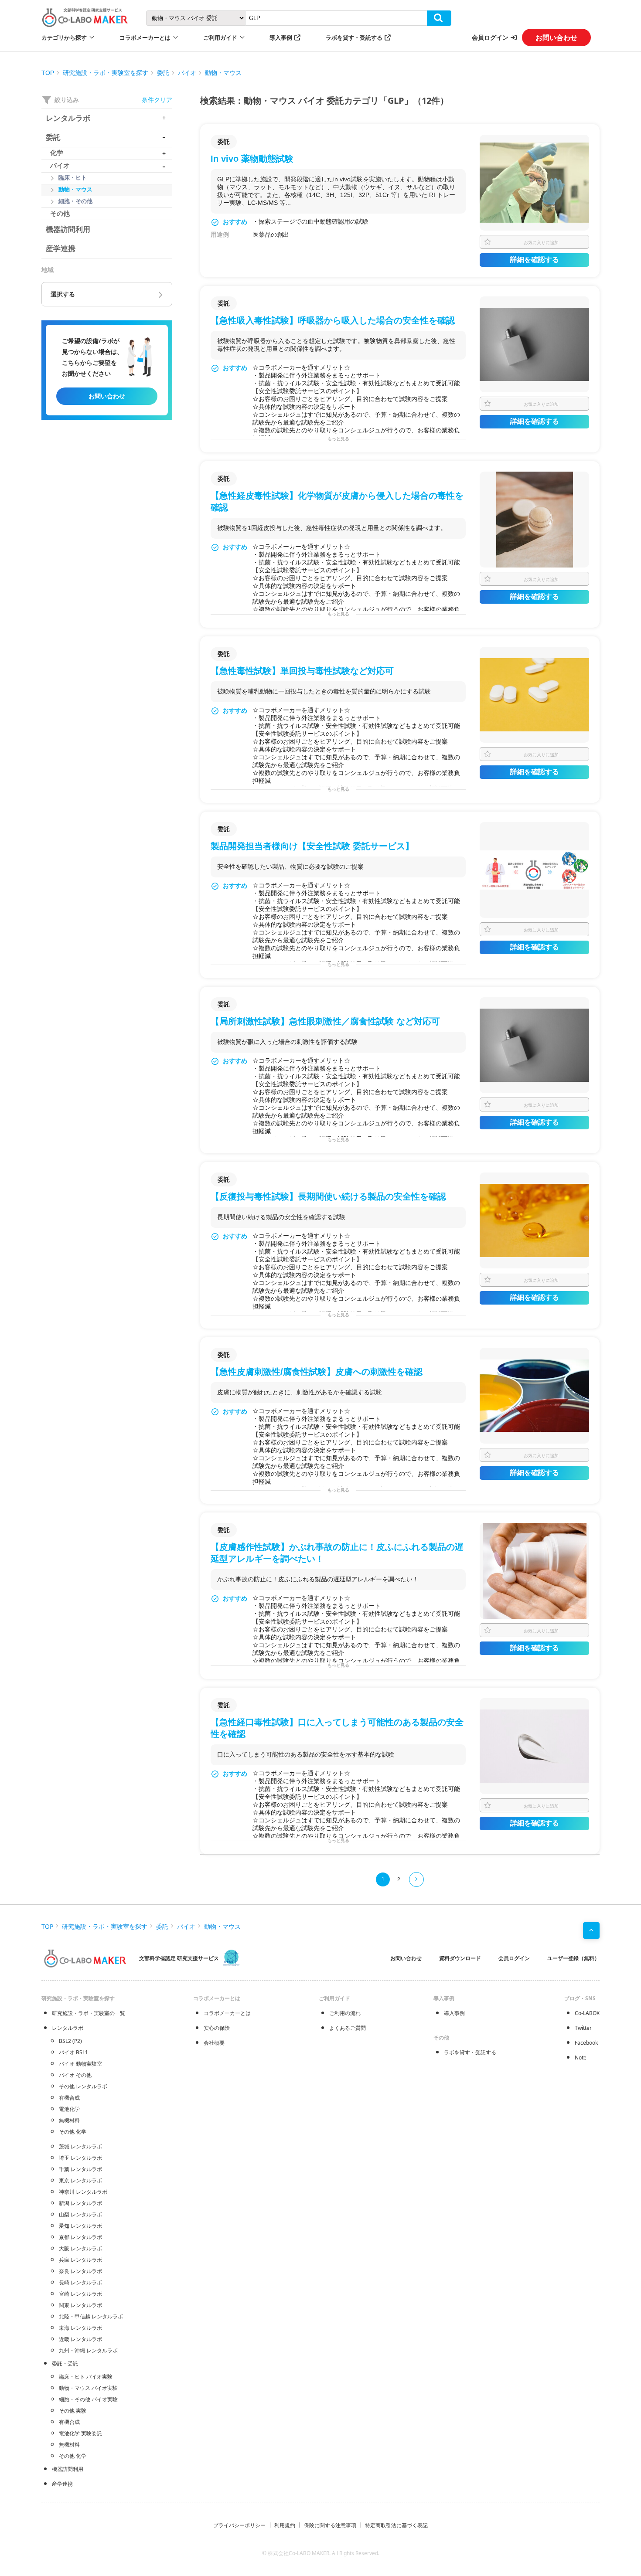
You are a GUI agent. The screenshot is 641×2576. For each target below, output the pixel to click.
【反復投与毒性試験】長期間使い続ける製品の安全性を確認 (328, 1196)
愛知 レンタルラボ (80, 2226)
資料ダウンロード (460, 1958)
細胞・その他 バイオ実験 (88, 2399)
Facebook (586, 2043)
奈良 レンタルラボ (80, 2271)
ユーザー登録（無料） (573, 1958)
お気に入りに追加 (541, 242)
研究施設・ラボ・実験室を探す (106, 73)
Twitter (583, 2028)
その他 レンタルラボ (83, 2086)
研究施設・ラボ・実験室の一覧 (89, 2013)
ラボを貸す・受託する (354, 37)
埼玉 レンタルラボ (80, 2158)
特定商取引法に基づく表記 (396, 2525)
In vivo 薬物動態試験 (252, 159)
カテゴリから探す (64, 37)
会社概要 (214, 2043)
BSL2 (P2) (70, 2041)
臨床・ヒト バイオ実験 (86, 2377)
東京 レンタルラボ (80, 2180)
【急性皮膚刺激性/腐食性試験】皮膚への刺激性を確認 (317, 1372)
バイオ (187, 73)
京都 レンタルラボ (80, 2237)
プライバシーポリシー (239, 2525)
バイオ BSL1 (73, 2052)
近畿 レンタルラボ (80, 2339)
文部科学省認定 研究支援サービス (179, 1958)
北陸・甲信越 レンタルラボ (91, 2316)
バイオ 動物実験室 (80, 2064)
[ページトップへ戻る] (591, 1930)
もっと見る (338, 439)
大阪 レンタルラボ (80, 2248)
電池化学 (69, 2109)
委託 (163, 73)
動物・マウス (223, 73)
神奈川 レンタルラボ (83, 2192)
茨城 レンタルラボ (80, 2146)
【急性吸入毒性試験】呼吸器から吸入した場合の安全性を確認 (333, 320)
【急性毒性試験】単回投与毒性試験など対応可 (302, 671)
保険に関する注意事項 (330, 2525)
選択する (63, 294)
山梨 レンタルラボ (80, 2214)
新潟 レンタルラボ (80, 2203)
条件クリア (157, 100)
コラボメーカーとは (227, 2013)
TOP (48, 73)
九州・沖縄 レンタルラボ (88, 2350)
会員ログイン (490, 37)
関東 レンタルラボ (80, 2305)
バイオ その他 (75, 2075)
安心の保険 (217, 2028)
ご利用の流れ (345, 2013)
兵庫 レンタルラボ (80, 2260)
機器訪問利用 (68, 2469)
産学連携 (62, 2484)
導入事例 (281, 37)
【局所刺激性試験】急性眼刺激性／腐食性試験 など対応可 (325, 1021)
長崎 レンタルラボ (80, 2282)
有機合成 (69, 2098)
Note (581, 2058)
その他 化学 (73, 2132)
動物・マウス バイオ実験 (88, 2388)
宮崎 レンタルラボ (80, 2294)
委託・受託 (65, 2364)
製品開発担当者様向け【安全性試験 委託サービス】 (312, 846)
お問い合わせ (556, 37)
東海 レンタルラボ (80, 2328)
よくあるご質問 (348, 2028)
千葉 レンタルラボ (80, 2169)
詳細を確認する (535, 260)
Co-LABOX (587, 2013)
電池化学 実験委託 (80, 2433)
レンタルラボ (68, 2028)
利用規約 (285, 2525)
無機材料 (69, 2120)
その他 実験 (73, 2411)
